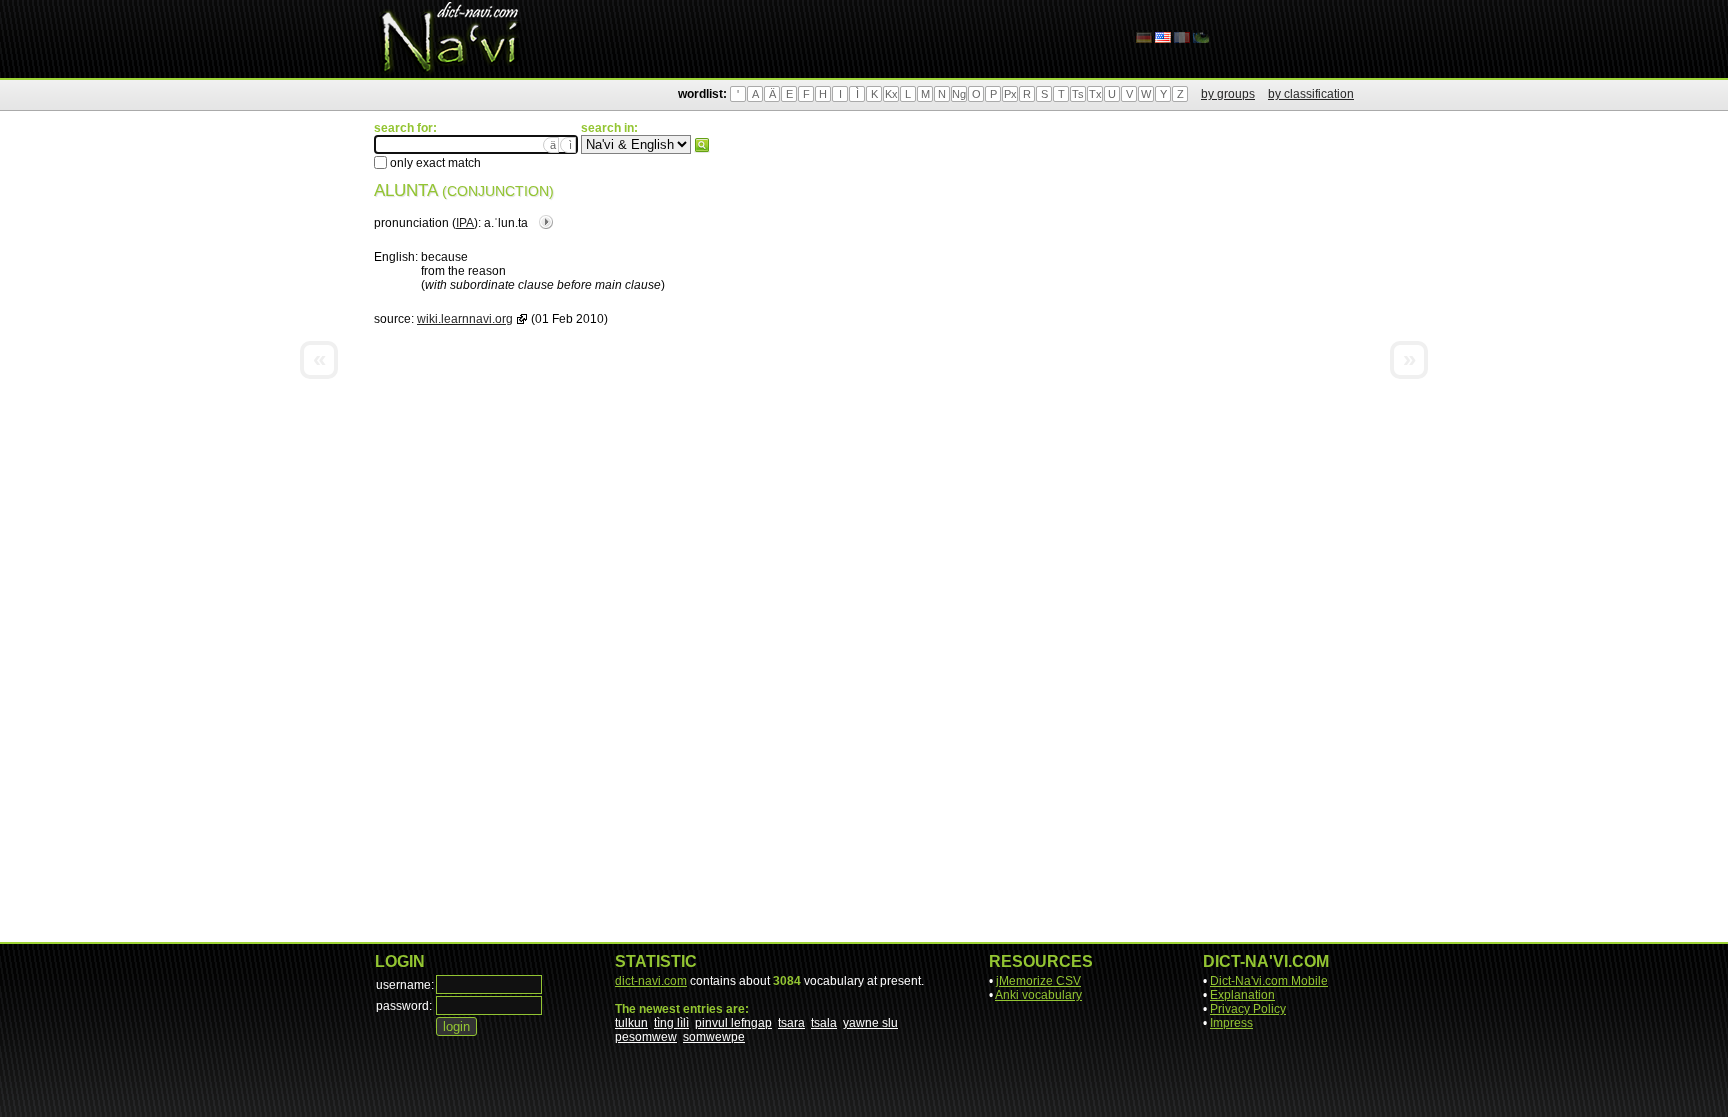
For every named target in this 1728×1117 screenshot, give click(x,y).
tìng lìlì (671, 1023)
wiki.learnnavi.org (465, 319)
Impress (1231, 1023)
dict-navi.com (651, 981)
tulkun (631, 1023)
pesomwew (646, 1037)
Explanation (1242, 995)
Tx (1095, 94)
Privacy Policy (1248, 1009)
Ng (959, 94)
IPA (465, 223)
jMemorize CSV (1038, 981)
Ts (1078, 94)
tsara (791, 1023)
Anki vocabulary (1038, 995)
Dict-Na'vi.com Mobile (1269, 981)
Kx (891, 94)
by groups (1228, 94)
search (702, 145)
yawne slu (870, 1023)
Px (1010, 94)
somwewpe (714, 1037)
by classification (1311, 94)
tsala (824, 1023)
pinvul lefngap (733, 1023)
